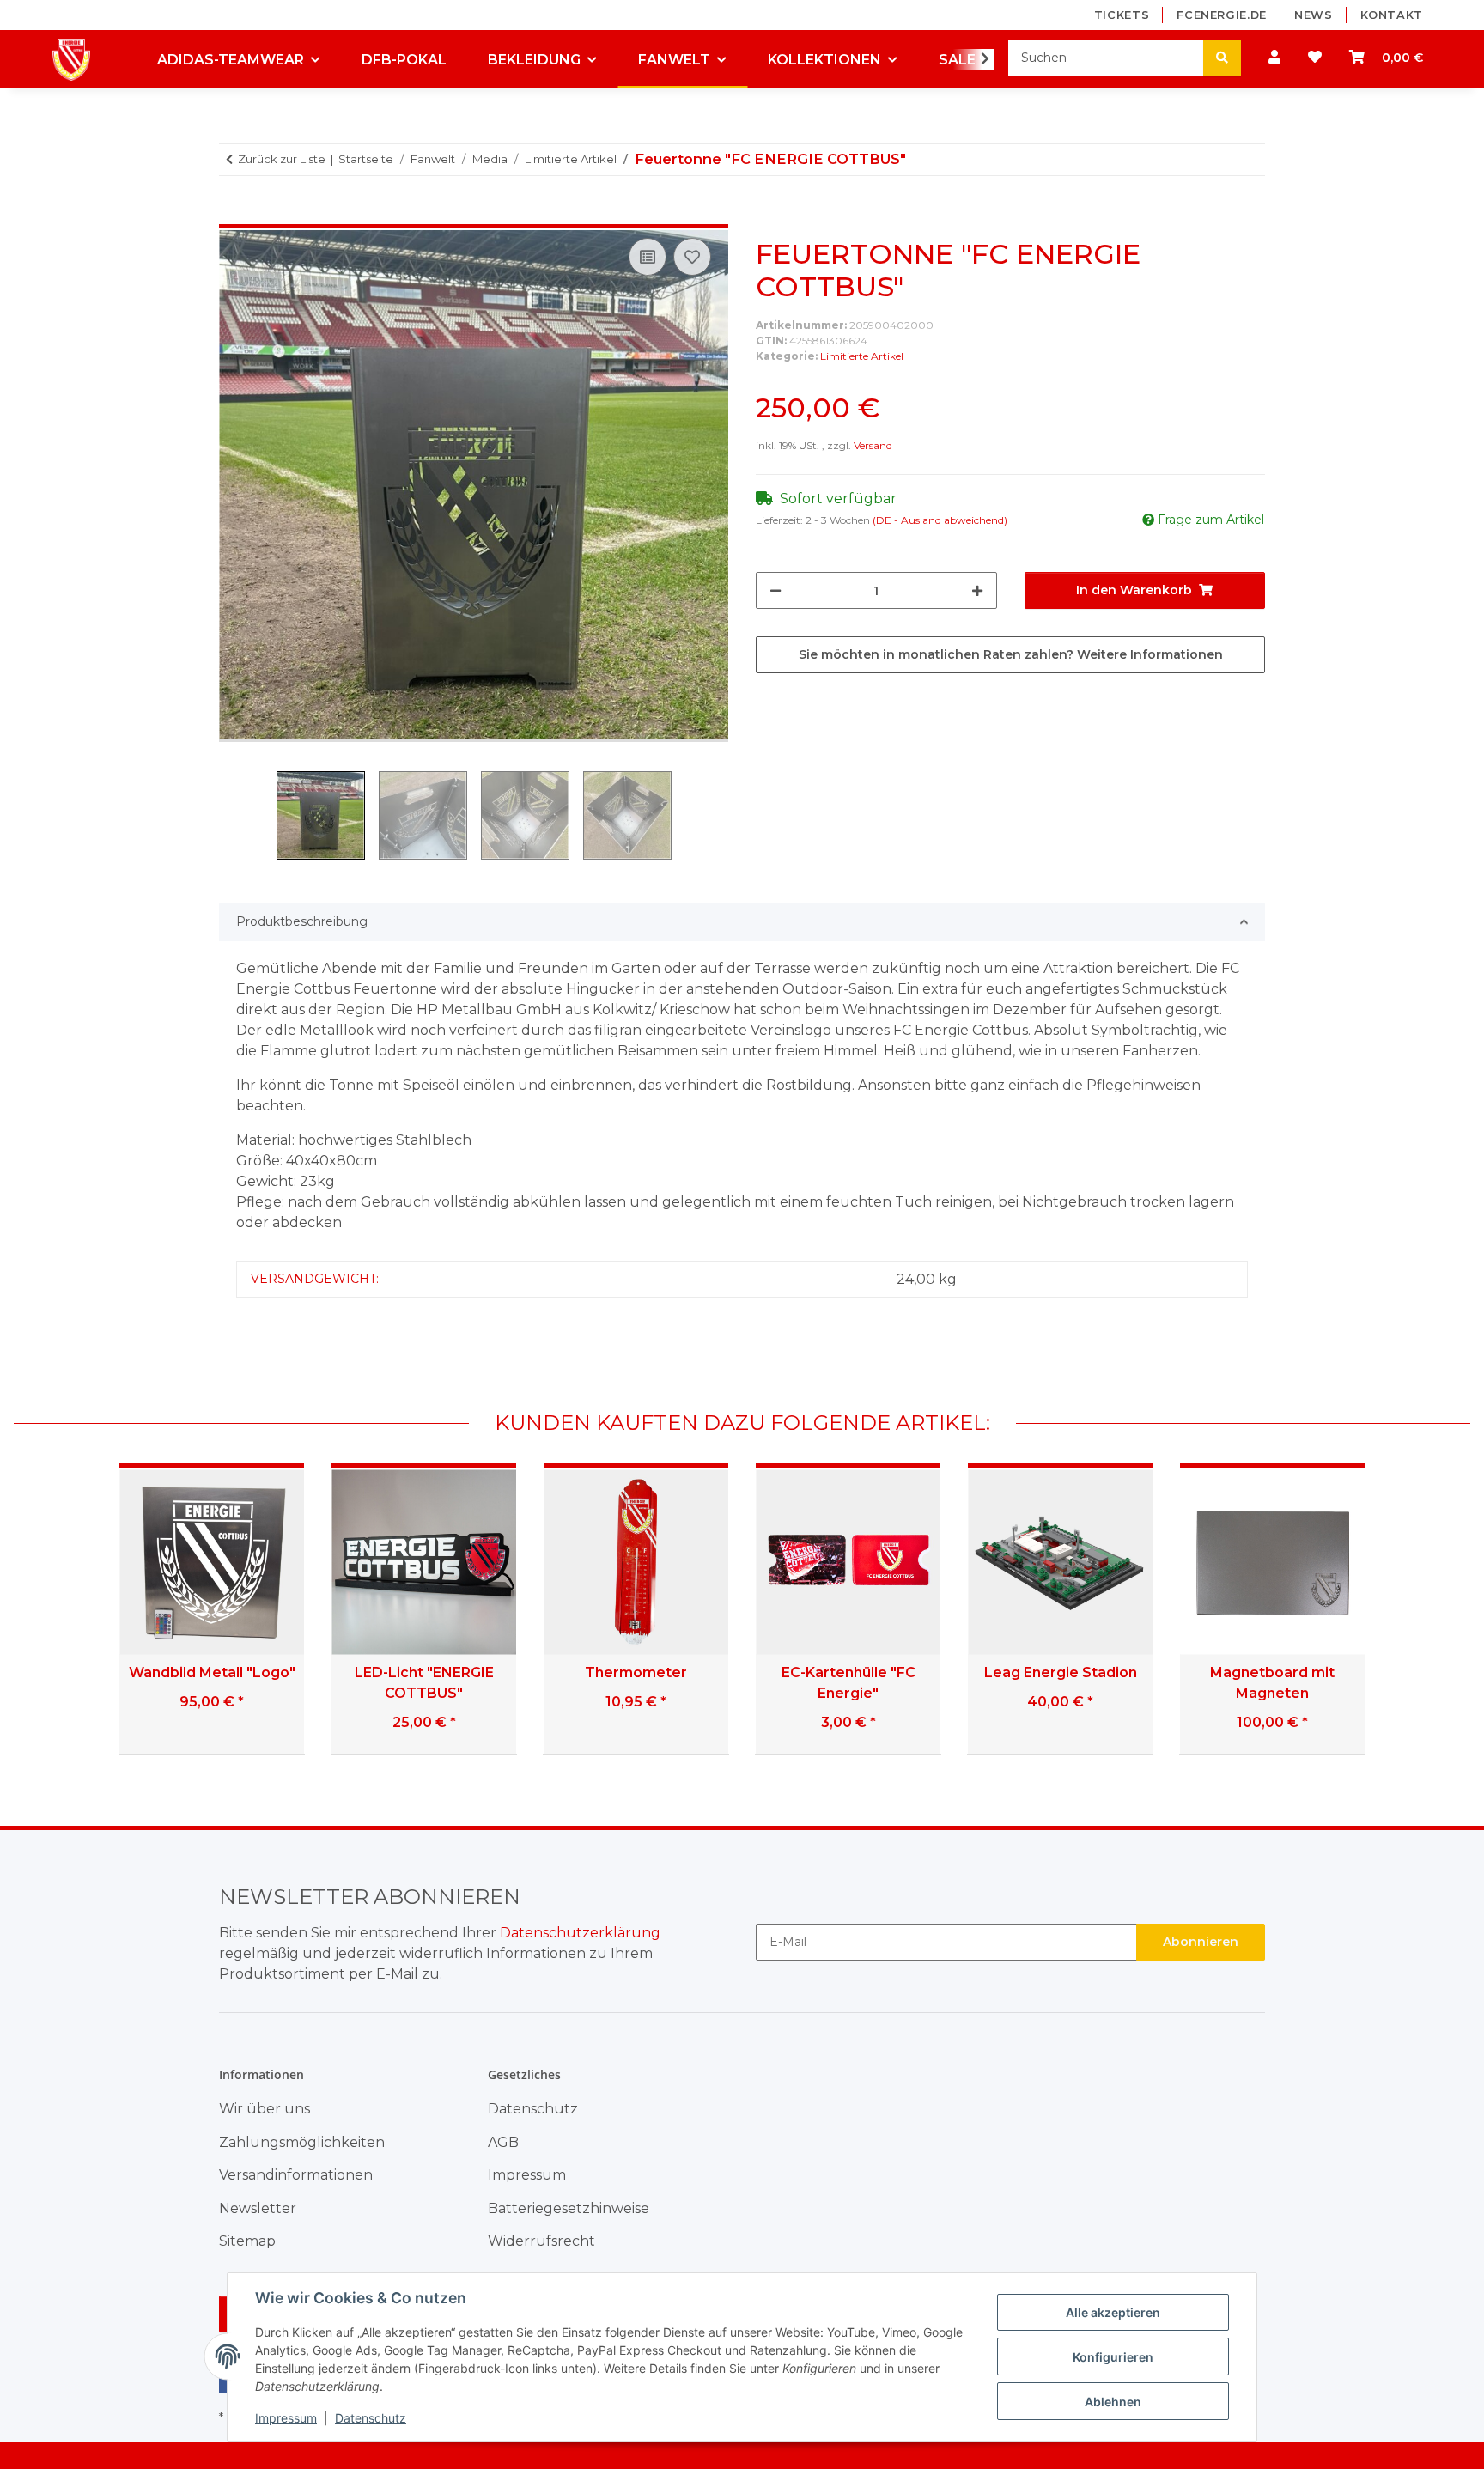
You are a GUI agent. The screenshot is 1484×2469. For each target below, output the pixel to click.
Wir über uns (265, 2109)
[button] (1274, 58)
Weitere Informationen (1150, 654)
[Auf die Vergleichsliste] (648, 257)
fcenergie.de (1222, 15)
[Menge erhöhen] (977, 590)
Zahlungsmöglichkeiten (302, 2142)
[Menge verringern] (775, 590)
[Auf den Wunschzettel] (692, 257)
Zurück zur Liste (282, 159)
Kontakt (1392, 15)
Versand (873, 445)
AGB (503, 2142)
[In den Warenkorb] (233, 215)
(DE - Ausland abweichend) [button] (940, 520)
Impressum (286, 2418)
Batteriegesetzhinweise (569, 2208)
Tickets (1122, 15)
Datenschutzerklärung (580, 1933)
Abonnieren (1201, 1942)
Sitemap (247, 2241)
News (1314, 15)
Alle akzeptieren (1113, 2312)
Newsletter (258, 2208)
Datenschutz (371, 2418)
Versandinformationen (296, 2175)
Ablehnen (1113, 2402)
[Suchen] (1222, 58)
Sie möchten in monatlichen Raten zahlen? (1011, 654)
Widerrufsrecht (541, 2241)
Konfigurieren (1113, 2357)
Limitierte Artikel (862, 356)
